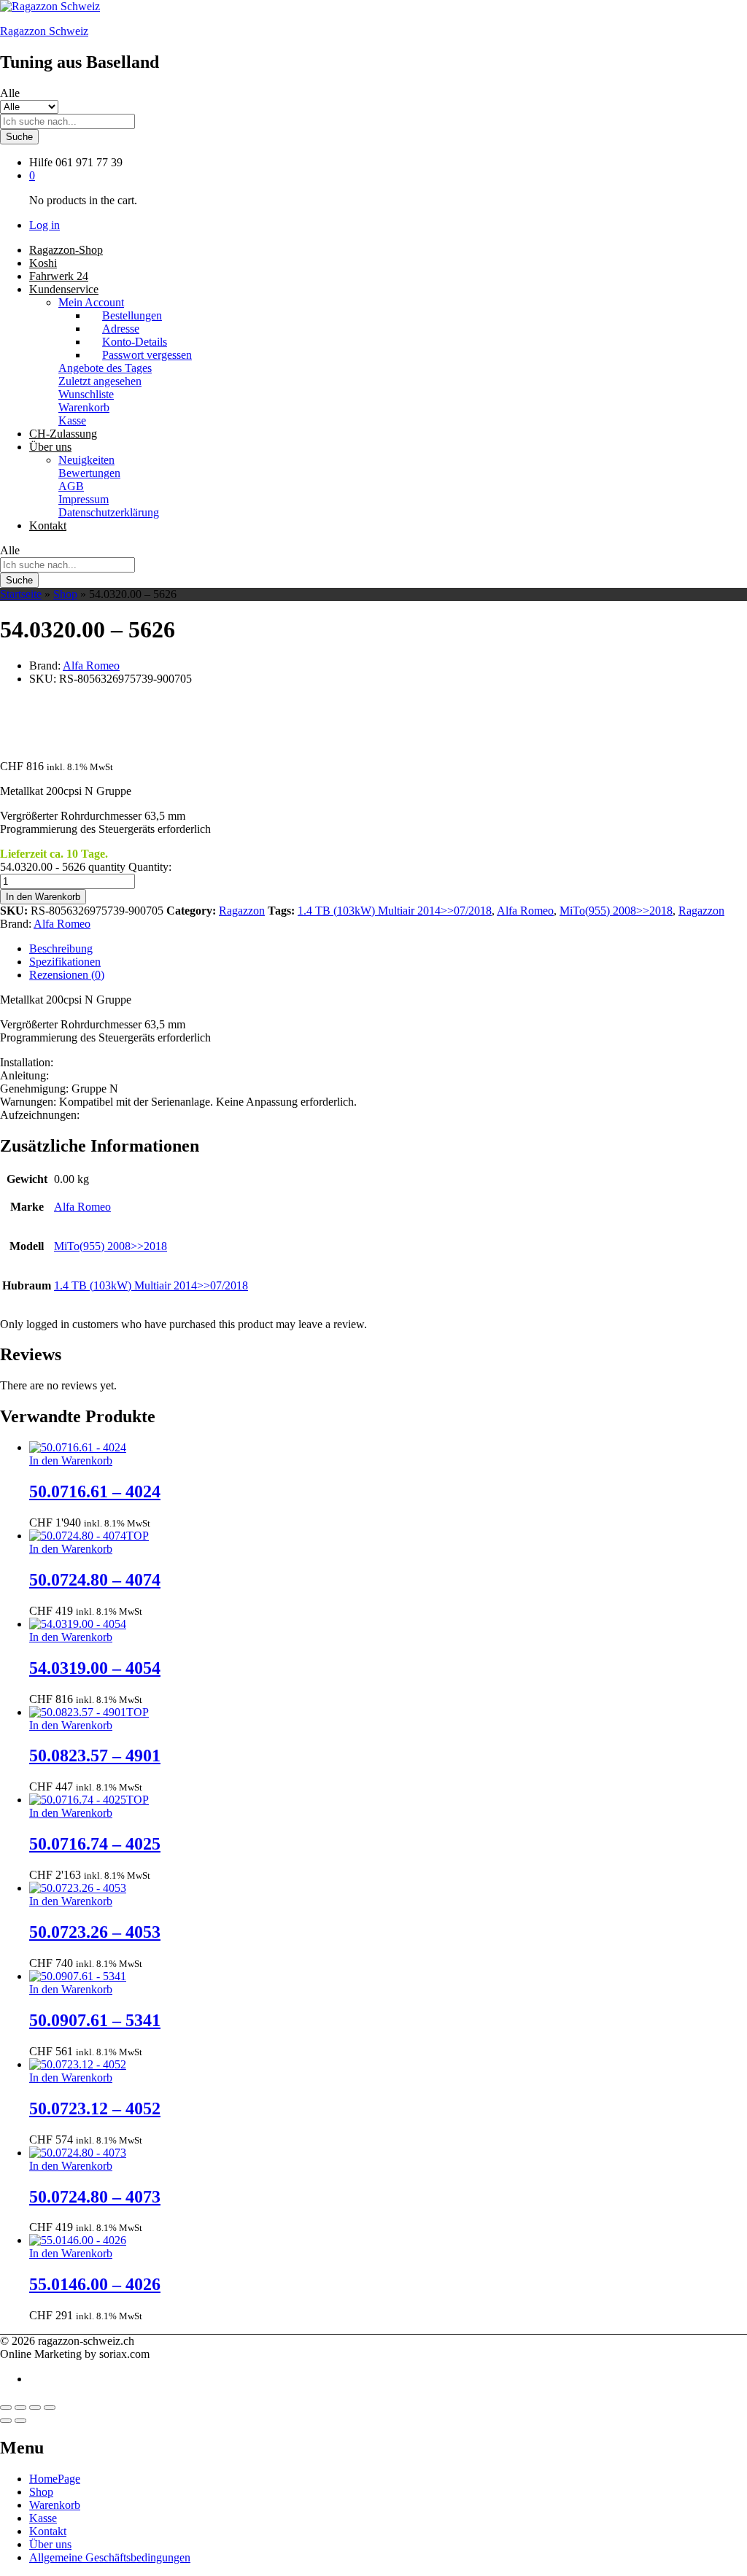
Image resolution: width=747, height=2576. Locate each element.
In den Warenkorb (43, 897)
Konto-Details (135, 342)
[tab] (388, 949)
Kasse (72, 420)
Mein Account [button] (91, 302)
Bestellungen (132, 315)
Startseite (21, 594)
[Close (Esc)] (6, 2408)
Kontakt (48, 525)
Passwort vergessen (147, 355)
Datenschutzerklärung (109, 512)
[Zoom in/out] (50, 2408)
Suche (19, 137)
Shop (65, 594)
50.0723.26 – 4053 (95, 1932)
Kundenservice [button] (64, 289)
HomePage (55, 2479)
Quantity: (150, 867)
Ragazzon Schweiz (44, 31)
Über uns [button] (50, 447)
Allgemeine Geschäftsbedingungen (110, 2557)
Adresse (121, 329)
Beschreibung (61, 948)
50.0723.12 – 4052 (95, 2108)
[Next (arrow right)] (20, 2421)
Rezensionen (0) (67, 975)
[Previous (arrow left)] (6, 2421)
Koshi (43, 263)
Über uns (50, 2544)
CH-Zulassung (63, 434)
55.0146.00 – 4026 (95, 2284)
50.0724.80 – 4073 (95, 2197)
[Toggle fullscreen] (35, 2408)
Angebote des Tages (105, 368)
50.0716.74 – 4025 (95, 1844)
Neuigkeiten (86, 460)
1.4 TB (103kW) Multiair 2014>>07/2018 (395, 911)
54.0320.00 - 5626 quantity (63, 867)
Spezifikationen (65, 962)
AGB (71, 486)
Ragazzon (242, 911)
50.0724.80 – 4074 (95, 1580)
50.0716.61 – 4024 (95, 1491)
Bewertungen (89, 473)
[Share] (20, 2408)
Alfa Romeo (91, 666)
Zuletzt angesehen (100, 381)
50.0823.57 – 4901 (95, 1756)
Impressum (84, 499)
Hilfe (41, 162)
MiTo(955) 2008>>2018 (616, 911)
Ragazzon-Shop (66, 250)
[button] (71, 1460)
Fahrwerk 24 (59, 276)
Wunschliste (86, 394)
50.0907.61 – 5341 (95, 2020)
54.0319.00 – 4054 (95, 1668)
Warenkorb (84, 407)
